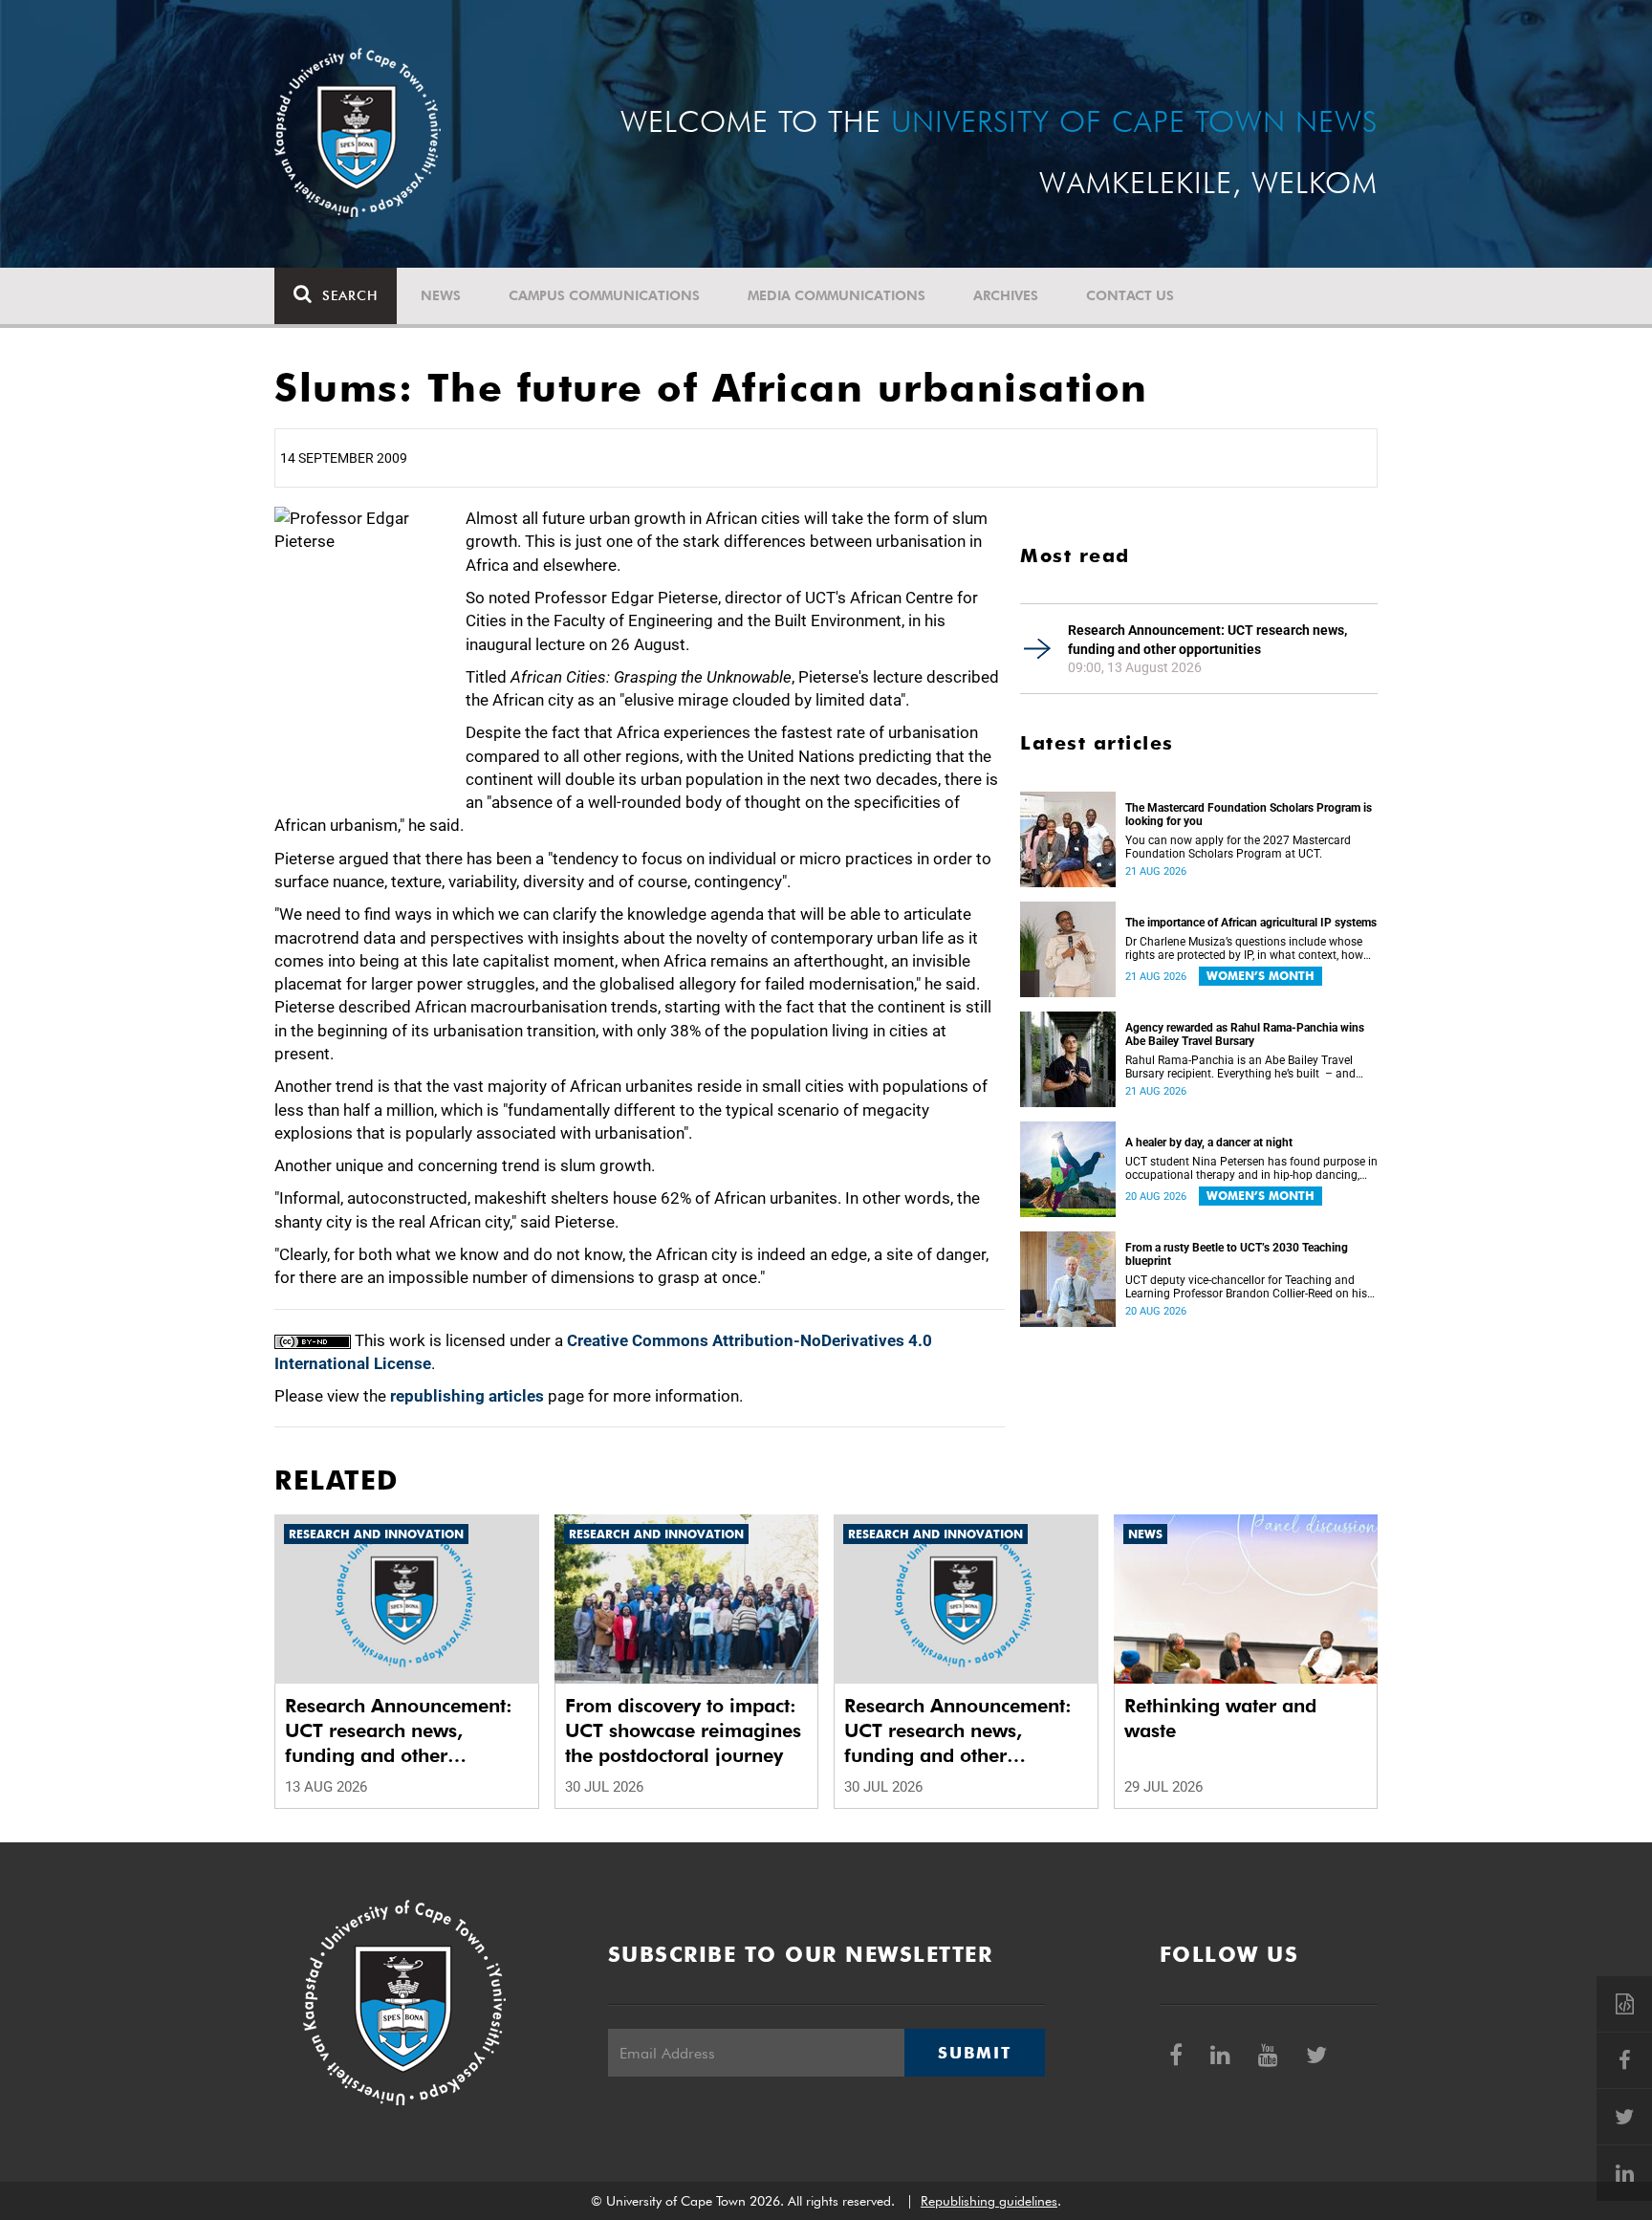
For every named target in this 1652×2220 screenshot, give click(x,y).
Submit (974, 2053)
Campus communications (604, 295)
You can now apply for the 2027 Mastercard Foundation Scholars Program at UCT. (1238, 847)
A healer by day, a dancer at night (1209, 1143)
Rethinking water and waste (1220, 1718)
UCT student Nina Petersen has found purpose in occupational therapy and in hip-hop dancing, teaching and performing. (1251, 1168)
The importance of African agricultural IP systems (1251, 923)
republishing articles (467, 1396)
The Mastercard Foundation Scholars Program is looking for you (1249, 815)
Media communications (837, 295)
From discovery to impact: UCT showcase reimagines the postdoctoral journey (683, 1730)
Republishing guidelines (989, 2201)
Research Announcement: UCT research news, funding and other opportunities (1207, 640)
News (441, 295)
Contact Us (1130, 295)
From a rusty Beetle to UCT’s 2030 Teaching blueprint (1237, 1254)
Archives (1006, 295)
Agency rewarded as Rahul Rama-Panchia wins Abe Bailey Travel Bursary (1245, 1034)
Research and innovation (376, 1534)
